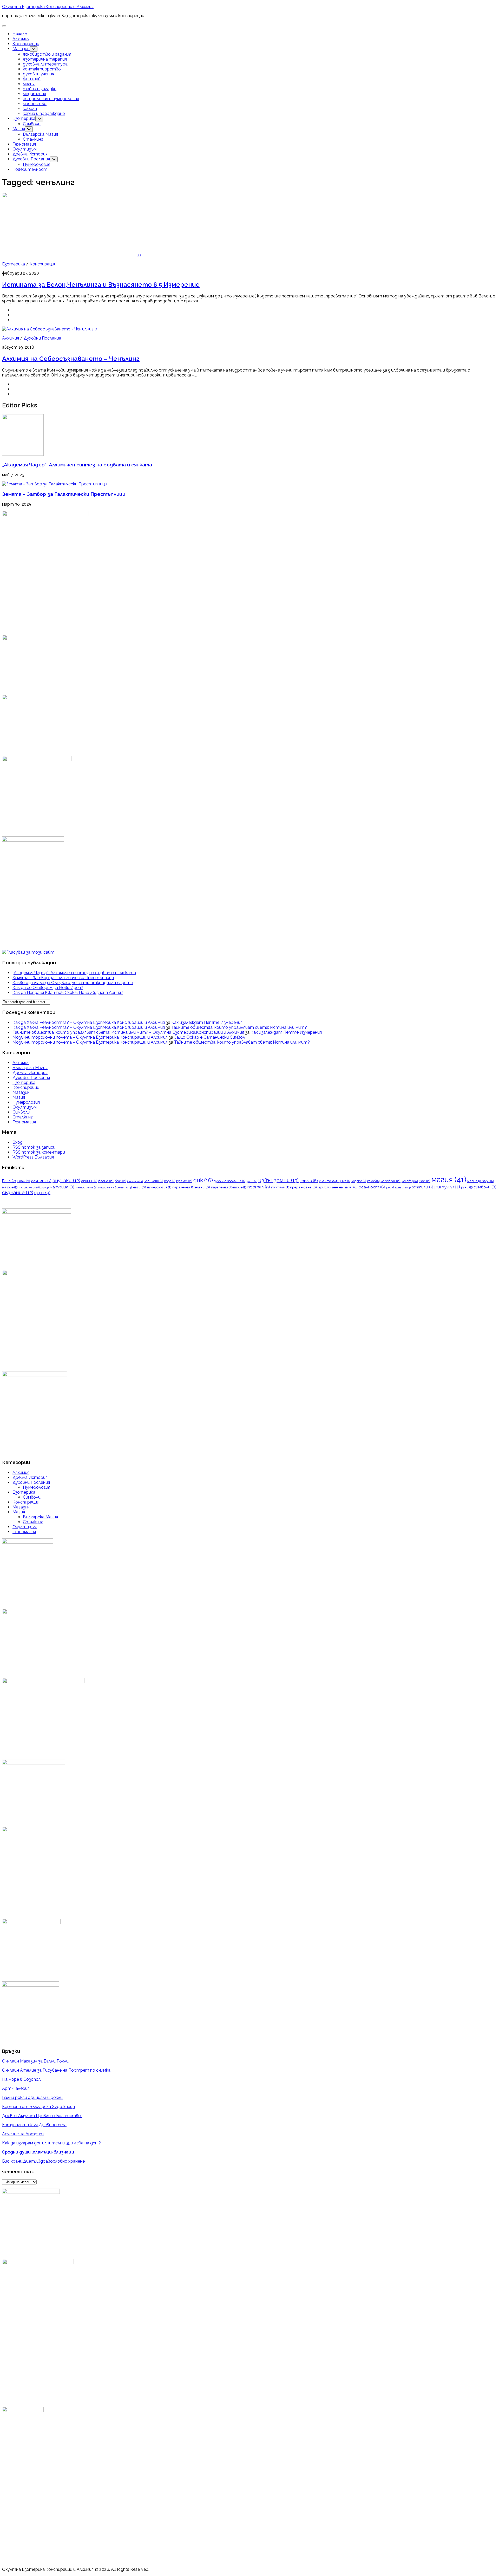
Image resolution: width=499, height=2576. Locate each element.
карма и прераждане (44, 113)
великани (153, 1181)
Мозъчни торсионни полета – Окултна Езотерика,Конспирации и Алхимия (90, 1037)
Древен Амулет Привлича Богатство (42, 2116)
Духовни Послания (31, 159)
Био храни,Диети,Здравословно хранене (43, 2161)
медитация (34, 94)
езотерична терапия (45, 59)
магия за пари (480, 1181)
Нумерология (37, 164)
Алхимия (21, 39)
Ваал (24, 1181)
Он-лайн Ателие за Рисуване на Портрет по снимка (56, 2070)
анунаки (66, 1180)
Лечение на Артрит (23, 2134)
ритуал (447, 1187)
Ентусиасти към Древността (34, 2125)
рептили (422, 1187)
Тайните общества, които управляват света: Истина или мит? (239, 1027)
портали (280, 1187)
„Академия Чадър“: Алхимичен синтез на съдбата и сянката (77, 465)
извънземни (278, 1180)
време (184, 1181)
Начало (20, 34)
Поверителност (30, 169)
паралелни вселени (191, 1187)
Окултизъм (25, 149)
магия (29, 84)
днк (203, 1180)
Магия (19, 129)
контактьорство (42, 69)
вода (170, 1181)
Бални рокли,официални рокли (32, 2097)
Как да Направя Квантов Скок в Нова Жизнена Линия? (68, 993)
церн (42, 1193)
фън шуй (32, 79)
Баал (9, 1181)
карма (309, 1181)
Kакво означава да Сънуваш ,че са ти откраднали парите (73, 983)
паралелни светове (229, 1187)
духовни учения (38, 74)
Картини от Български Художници (38, 2107)
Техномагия (24, 144)
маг (425, 1181)
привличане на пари (338, 1187)
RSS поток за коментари (39, 1152)
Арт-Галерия (16, 2088)
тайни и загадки (40, 89)
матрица (62, 1187)
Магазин (21, 49)
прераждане (303, 1187)
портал (259, 1187)
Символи (32, 124)
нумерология (159, 1187)
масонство (35, 104)
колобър (410, 1181)
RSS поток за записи (34, 1147)
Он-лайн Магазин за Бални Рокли (35, 2061)
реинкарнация (398, 1187)
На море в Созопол (21, 2079)
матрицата (86, 1187)
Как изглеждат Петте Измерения (207, 1022)
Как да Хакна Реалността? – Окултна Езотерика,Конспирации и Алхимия (89, 1022)
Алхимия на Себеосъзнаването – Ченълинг (71, 359)
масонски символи (34, 1187)
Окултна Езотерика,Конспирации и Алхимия (48, 7)
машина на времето (115, 1187)
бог (120, 1181)
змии (252, 1181)
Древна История (30, 154)
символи (485, 1187)
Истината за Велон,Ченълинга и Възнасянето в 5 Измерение (101, 285)
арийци (89, 1181)
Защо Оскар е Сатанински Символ (210, 1037)
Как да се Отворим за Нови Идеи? (48, 988)
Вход (18, 1142)
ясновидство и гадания (47, 54)
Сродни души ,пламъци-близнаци (38, 2152)
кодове (359, 1181)
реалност (372, 1187)
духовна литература (45, 64)
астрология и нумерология (51, 99)
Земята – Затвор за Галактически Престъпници (64, 494)
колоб (373, 1181)
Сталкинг (33, 139)
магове (10, 1187)
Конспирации (26, 44)
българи (135, 1181)
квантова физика (335, 1181)
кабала (30, 109)
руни (467, 1187)
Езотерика (24, 118)
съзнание (18, 1192)
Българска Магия (40, 134)
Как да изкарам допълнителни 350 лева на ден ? (51, 2143)
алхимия (41, 1181)
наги (139, 1187)
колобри (390, 1181)
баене (106, 1181)
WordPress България (33, 1157)
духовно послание (230, 1181)
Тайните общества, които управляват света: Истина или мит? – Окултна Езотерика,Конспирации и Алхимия (128, 1032)
